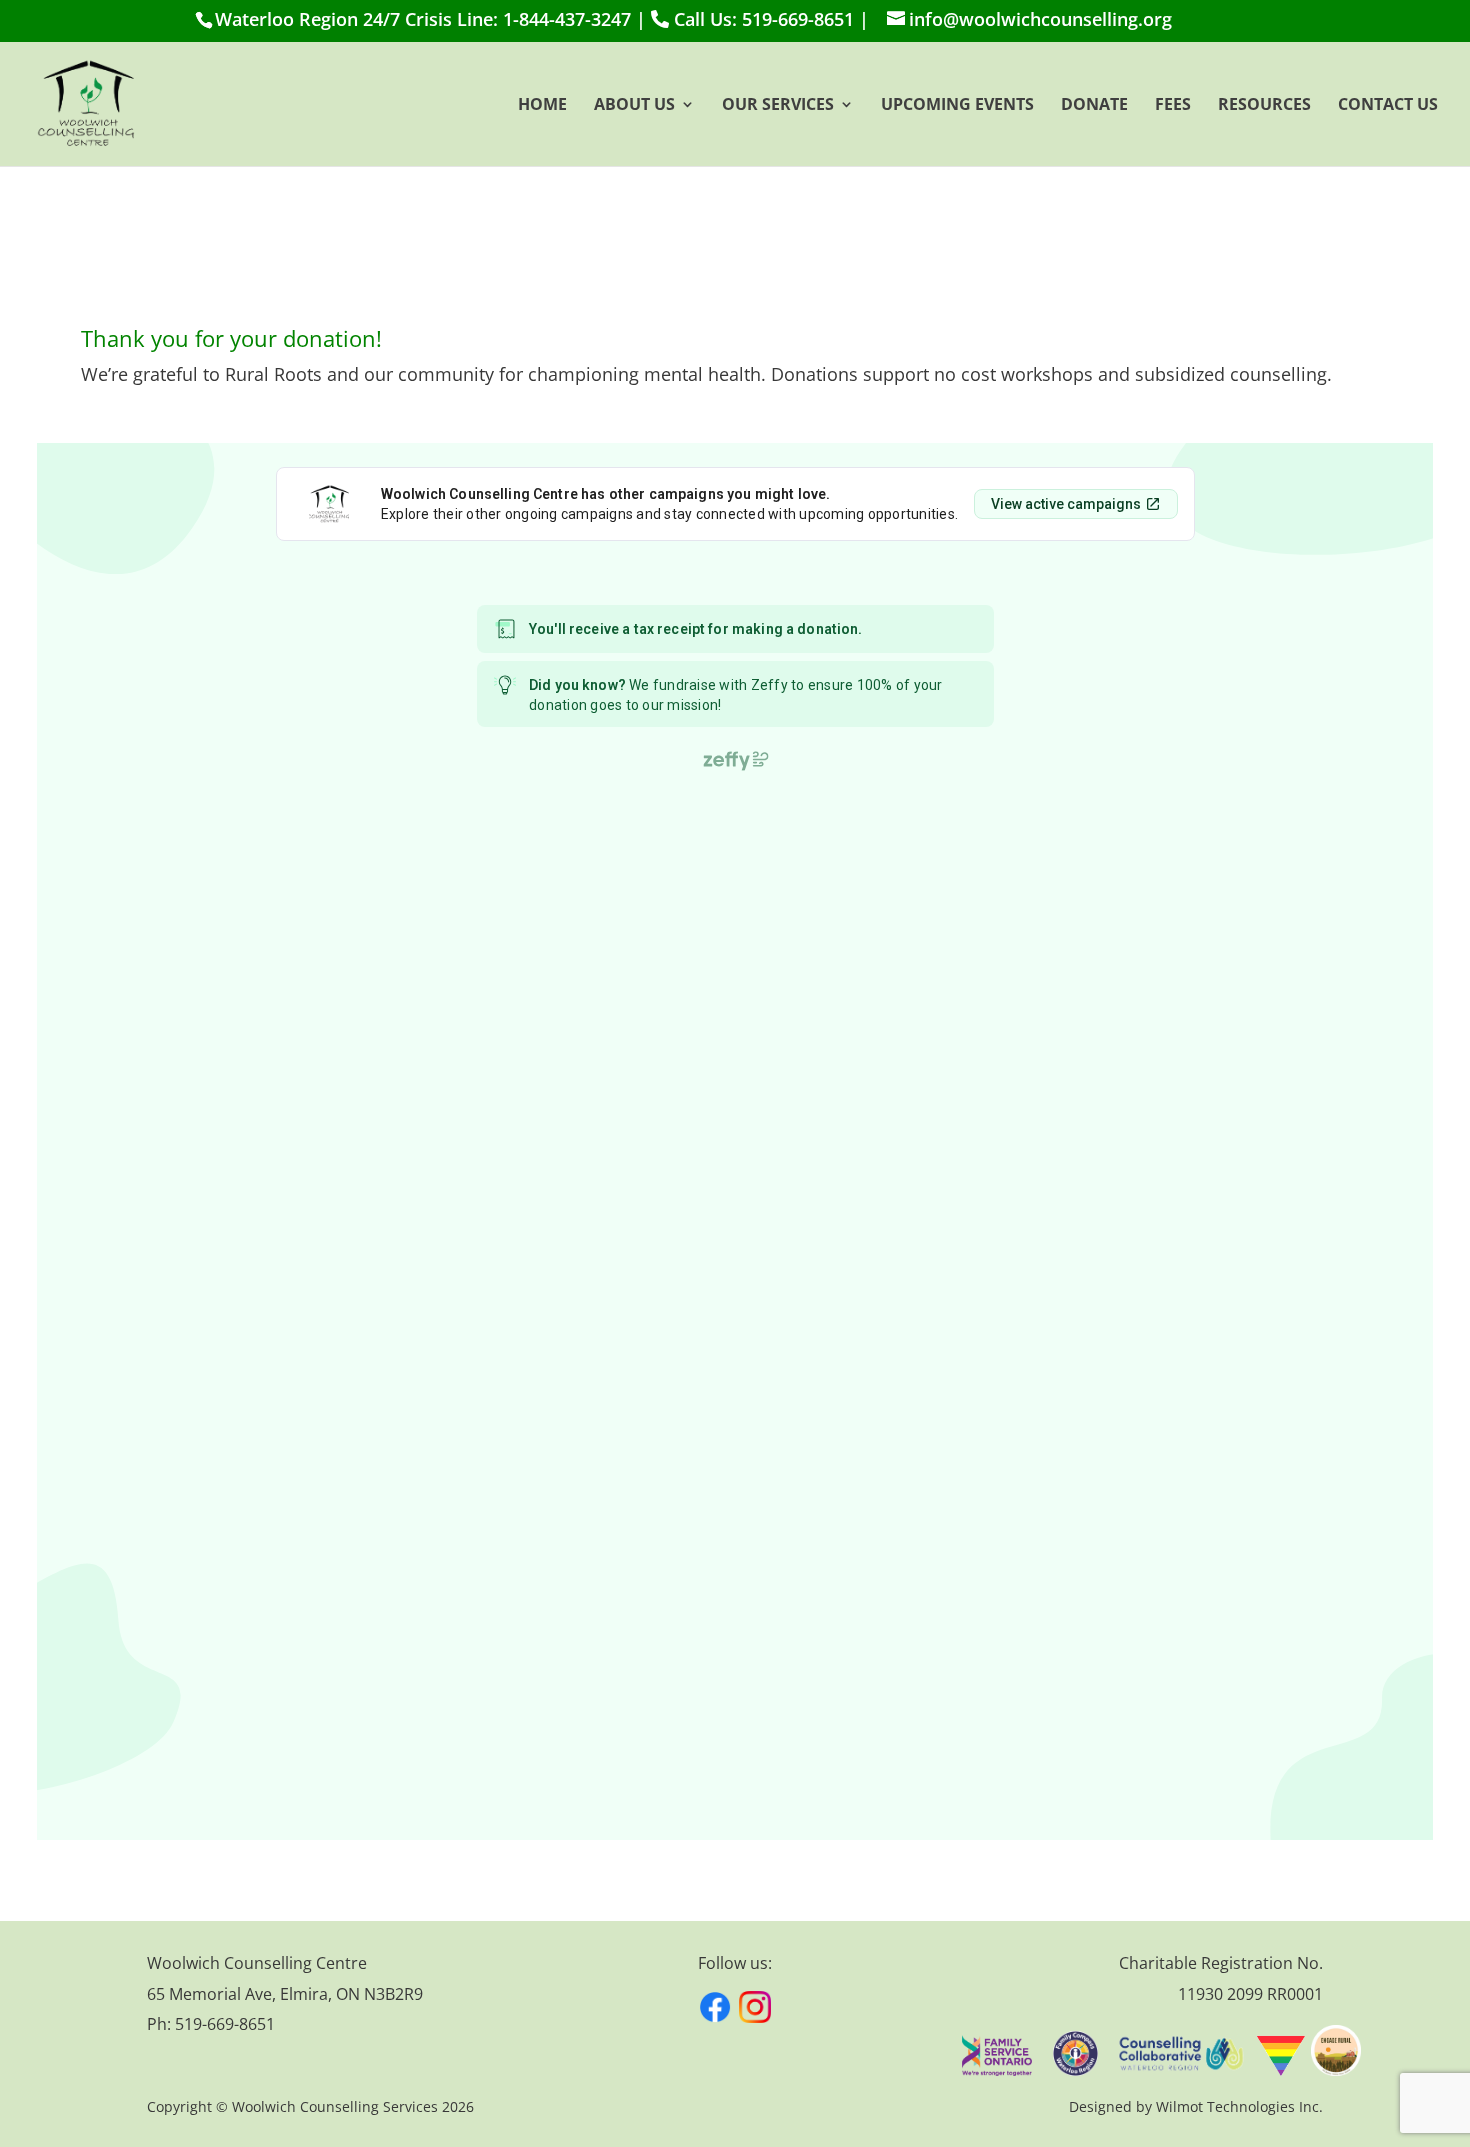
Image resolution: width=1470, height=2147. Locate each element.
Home (542, 106)
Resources (1264, 106)
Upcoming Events (957, 106)
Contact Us (1388, 106)
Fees (1173, 106)
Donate (1094, 106)
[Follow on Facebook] (715, 2007)
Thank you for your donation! (231, 340)
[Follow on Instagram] (755, 2007)
